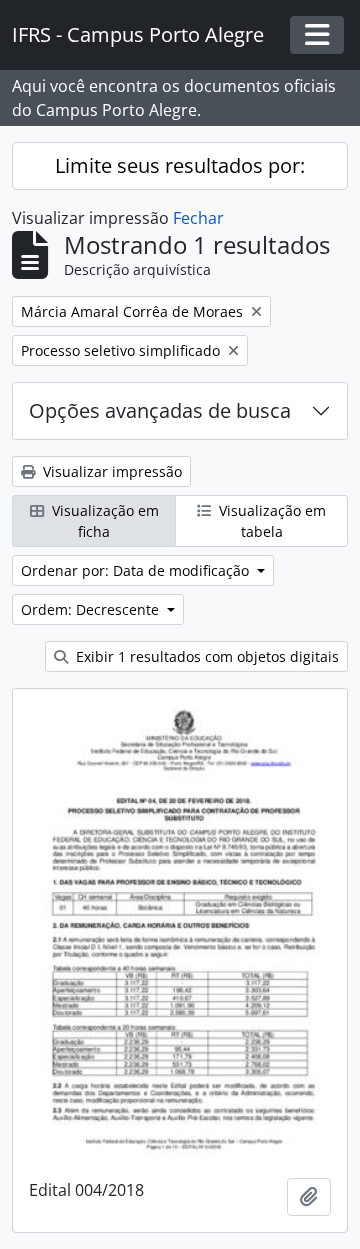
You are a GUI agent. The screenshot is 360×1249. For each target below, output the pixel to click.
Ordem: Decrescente (92, 609)
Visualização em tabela (270, 521)
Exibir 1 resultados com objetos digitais (205, 656)
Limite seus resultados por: (180, 165)
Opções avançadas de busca (160, 410)
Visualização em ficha (103, 521)
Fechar (198, 218)
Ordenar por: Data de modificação (137, 570)
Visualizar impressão (110, 471)
